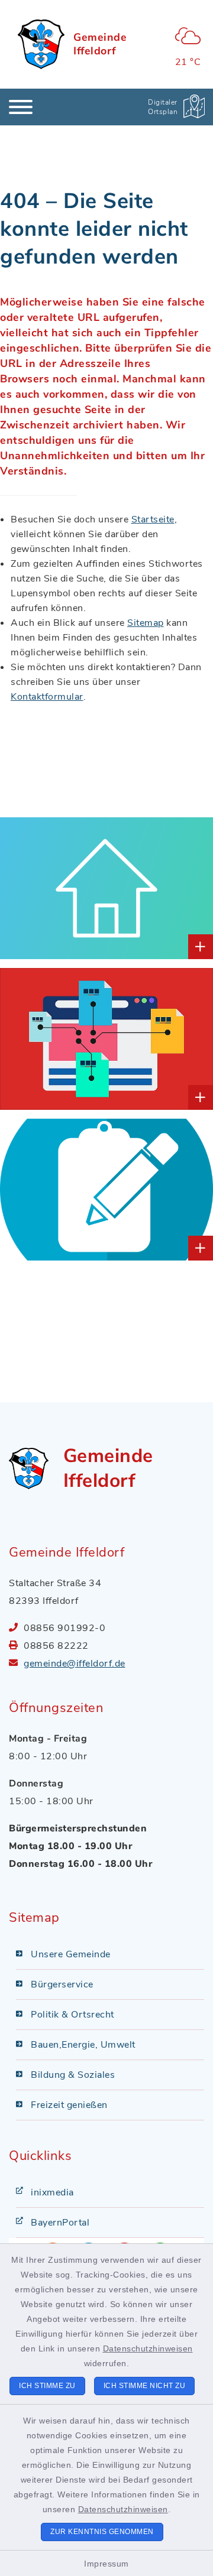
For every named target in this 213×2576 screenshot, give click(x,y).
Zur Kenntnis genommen (102, 2532)
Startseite (153, 519)
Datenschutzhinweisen (148, 2348)
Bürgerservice (62, 1984)
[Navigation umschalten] (21, 107)
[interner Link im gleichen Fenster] (35, 888)
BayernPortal (60, 2223)
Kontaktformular (47, 697)
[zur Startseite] (41, 44)
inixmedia (52, 2192)
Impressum (106, 2564)
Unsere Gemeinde (71, 1954)
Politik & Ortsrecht (72, 2015)
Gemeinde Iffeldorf (100, 44)
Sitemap (146, 623)
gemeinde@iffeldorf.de (75, 1664)
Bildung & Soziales (73, 2075)
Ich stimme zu (47, 2386)
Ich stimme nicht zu (145, 2386)
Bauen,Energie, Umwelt (83, 2045)
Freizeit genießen (69, 2105)
